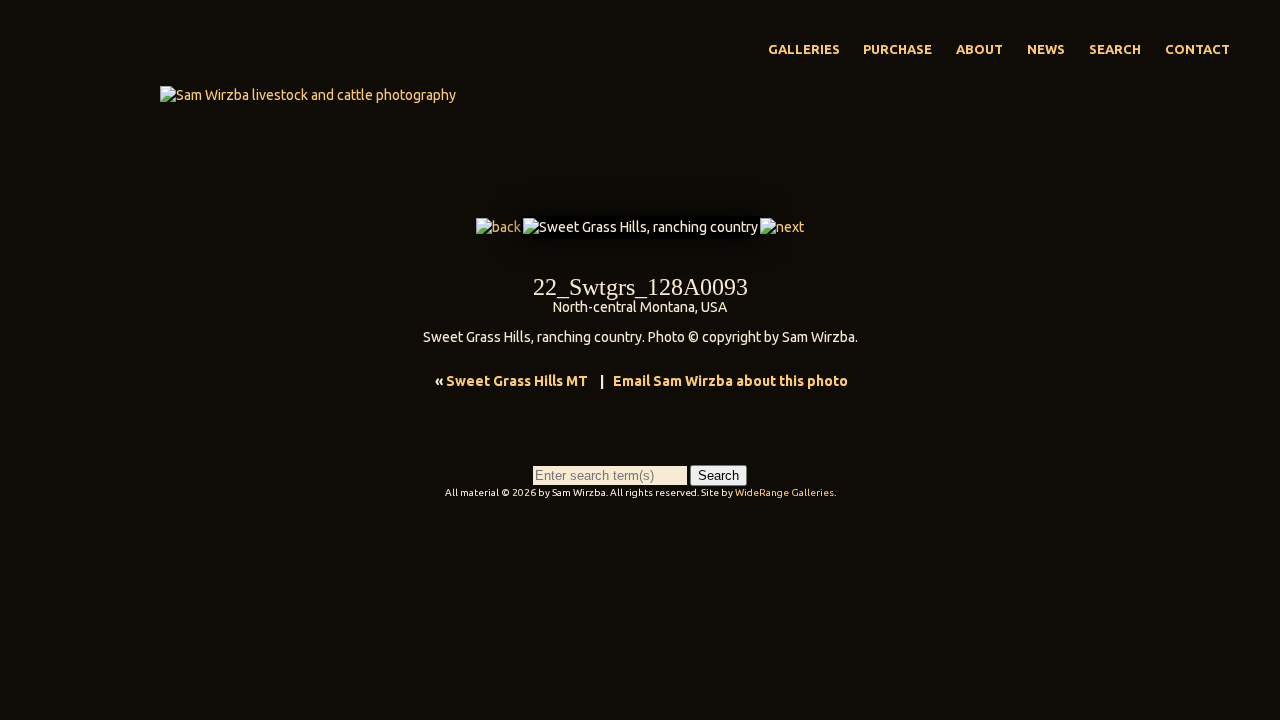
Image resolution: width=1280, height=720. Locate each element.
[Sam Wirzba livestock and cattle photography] (308, 95)
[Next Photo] (782, 227)
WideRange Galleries (784, 492)
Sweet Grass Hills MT (517, 381)
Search (1115, 49)
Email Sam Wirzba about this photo (730, 381)
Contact (1197, 49)
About (979, 49)
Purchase (897, 49)
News (1046, 49)
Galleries (804, 49)
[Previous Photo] (498, 227)
